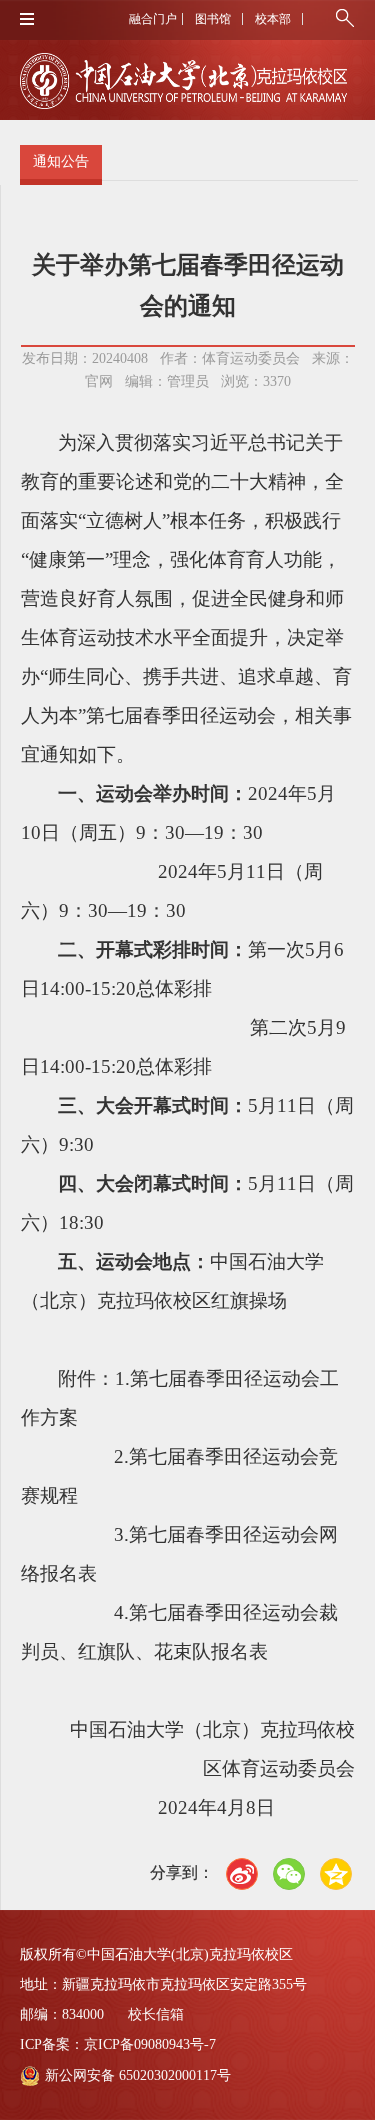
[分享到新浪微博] (242, 1874)
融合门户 (153, 19)
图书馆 (213, 19)
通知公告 (61, 161)
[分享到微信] (289, 1874)
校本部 (273, 19)
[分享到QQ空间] (336, 1874)
